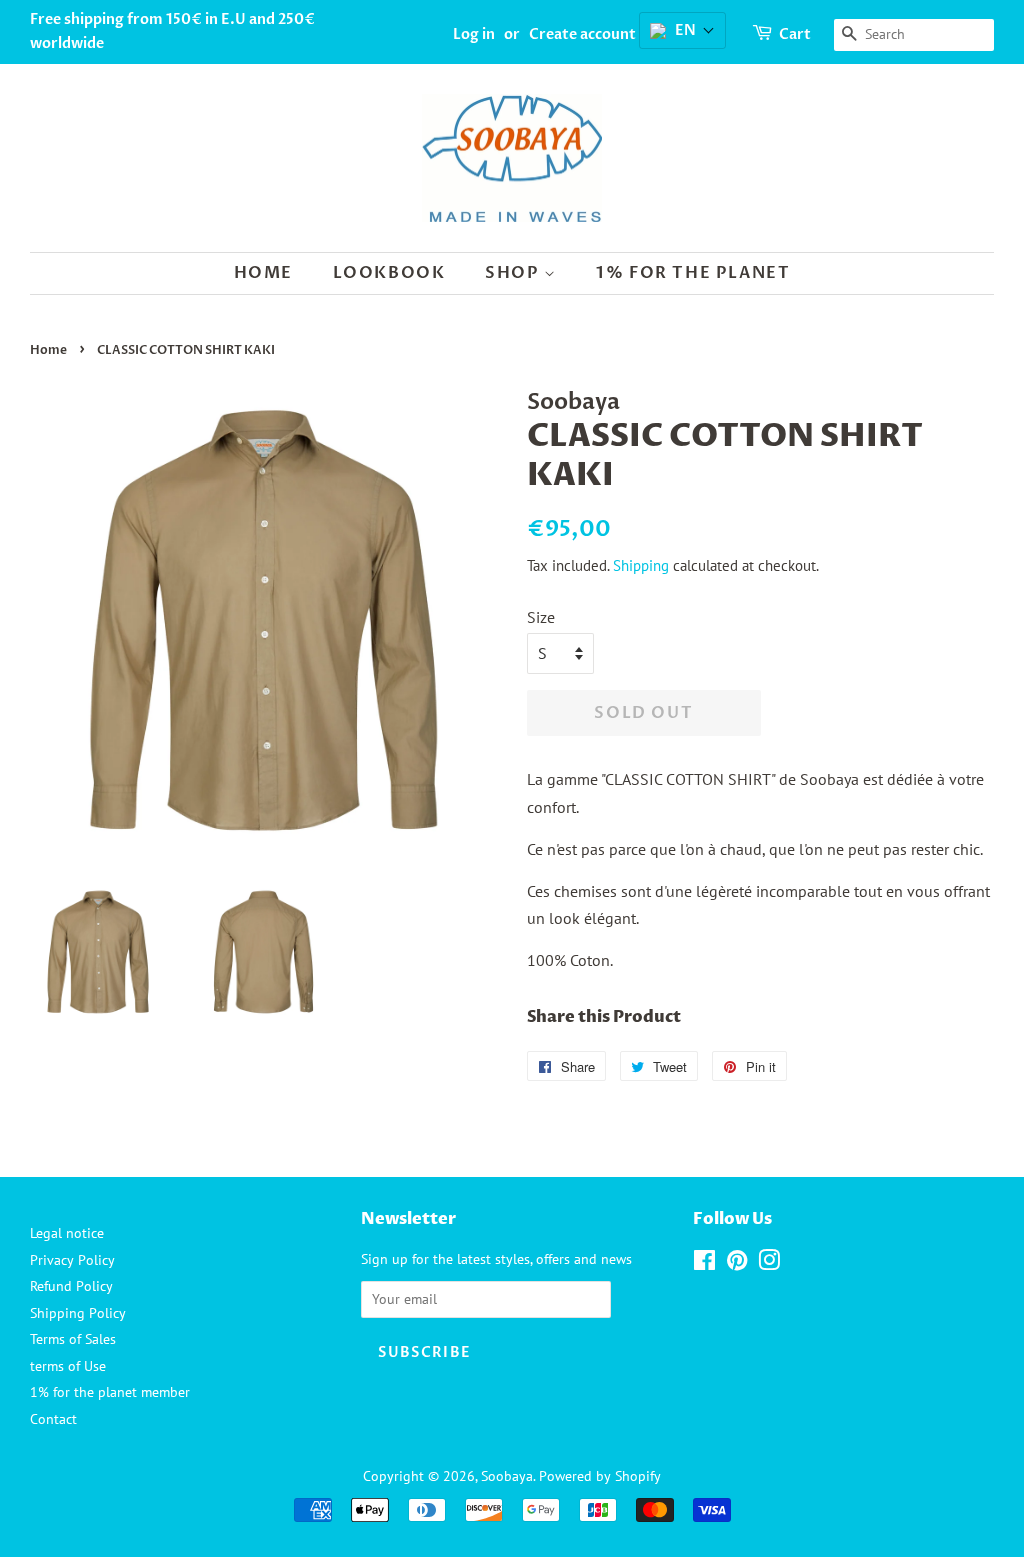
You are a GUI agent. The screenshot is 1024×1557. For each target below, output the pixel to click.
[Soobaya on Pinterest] (737, 1264)
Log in (474, 34)
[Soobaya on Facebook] (704, 1264)
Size (541, 617)
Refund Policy (71, 1286)
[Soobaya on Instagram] (769, 1264)
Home (263, 273)
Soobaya (507, 1476)
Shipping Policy (78, 1313)
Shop (514, 273)
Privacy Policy (72, 1260)
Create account (582, 34)
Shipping (641, 565)
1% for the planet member (110, 1392)
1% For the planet (693, 273)
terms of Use (68, 1366)
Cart (795, 34)
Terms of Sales (73, 1339)
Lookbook (389, 273)
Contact (53, 1419)
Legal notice (67, 1233)
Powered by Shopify (600, 1476)
